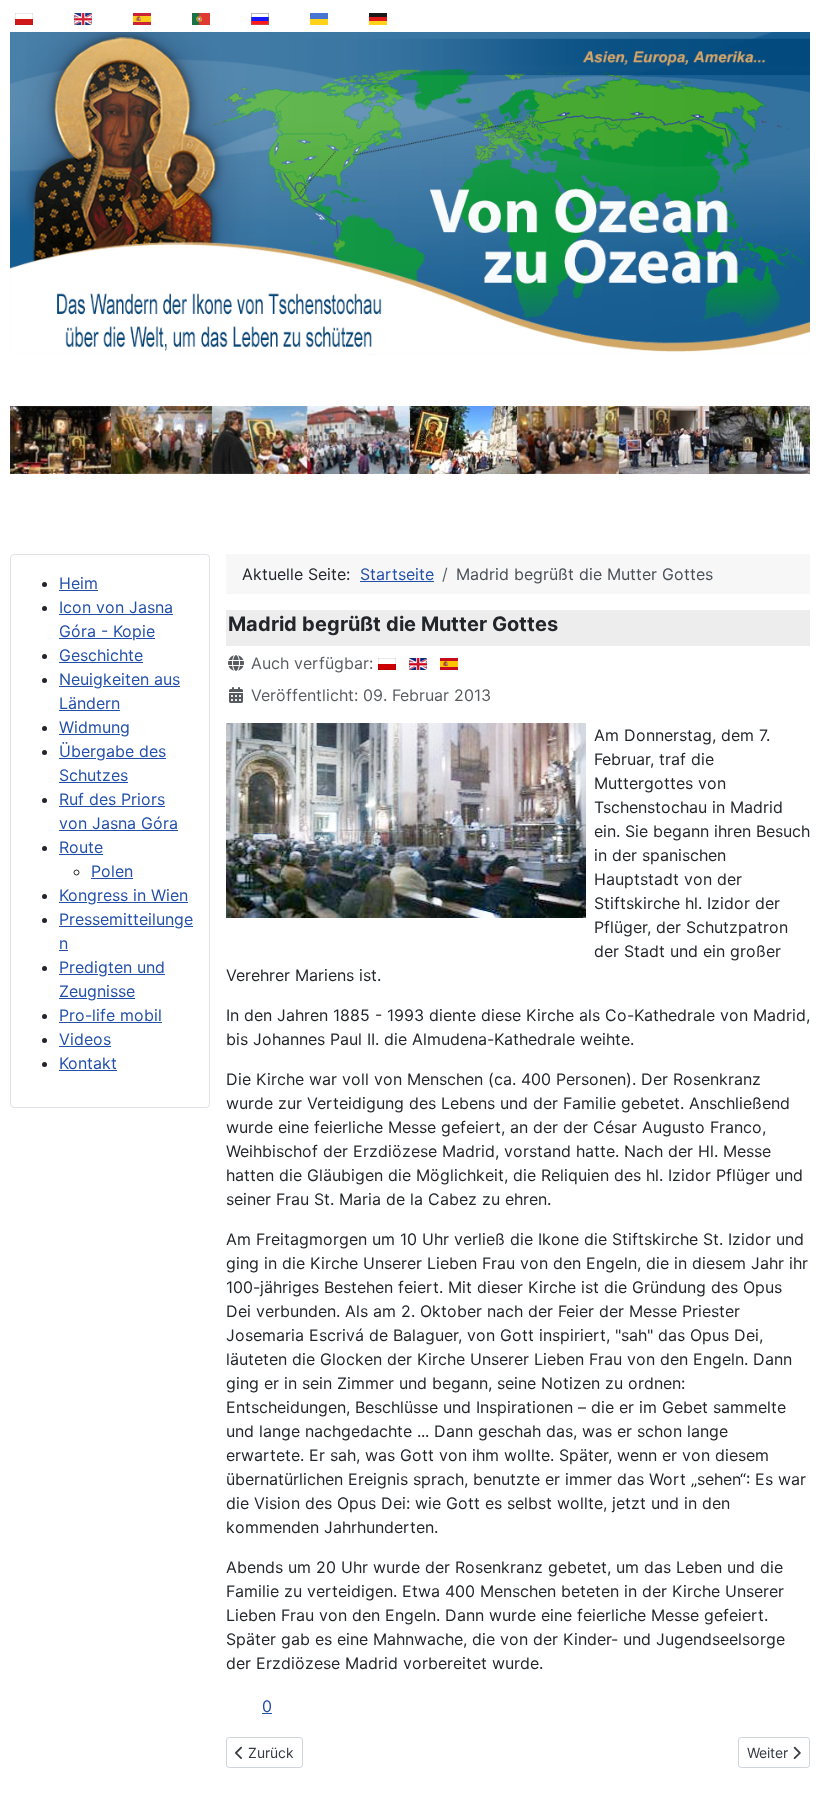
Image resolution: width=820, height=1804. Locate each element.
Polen (112, 871)
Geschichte (101, 655)
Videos (85, 1039)
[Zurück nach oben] (791, 1738)
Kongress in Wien (123, 895)
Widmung (94, 727)
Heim (78, 583)
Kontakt (88, 1063)
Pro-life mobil (110, 1015)
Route (81, 847)
